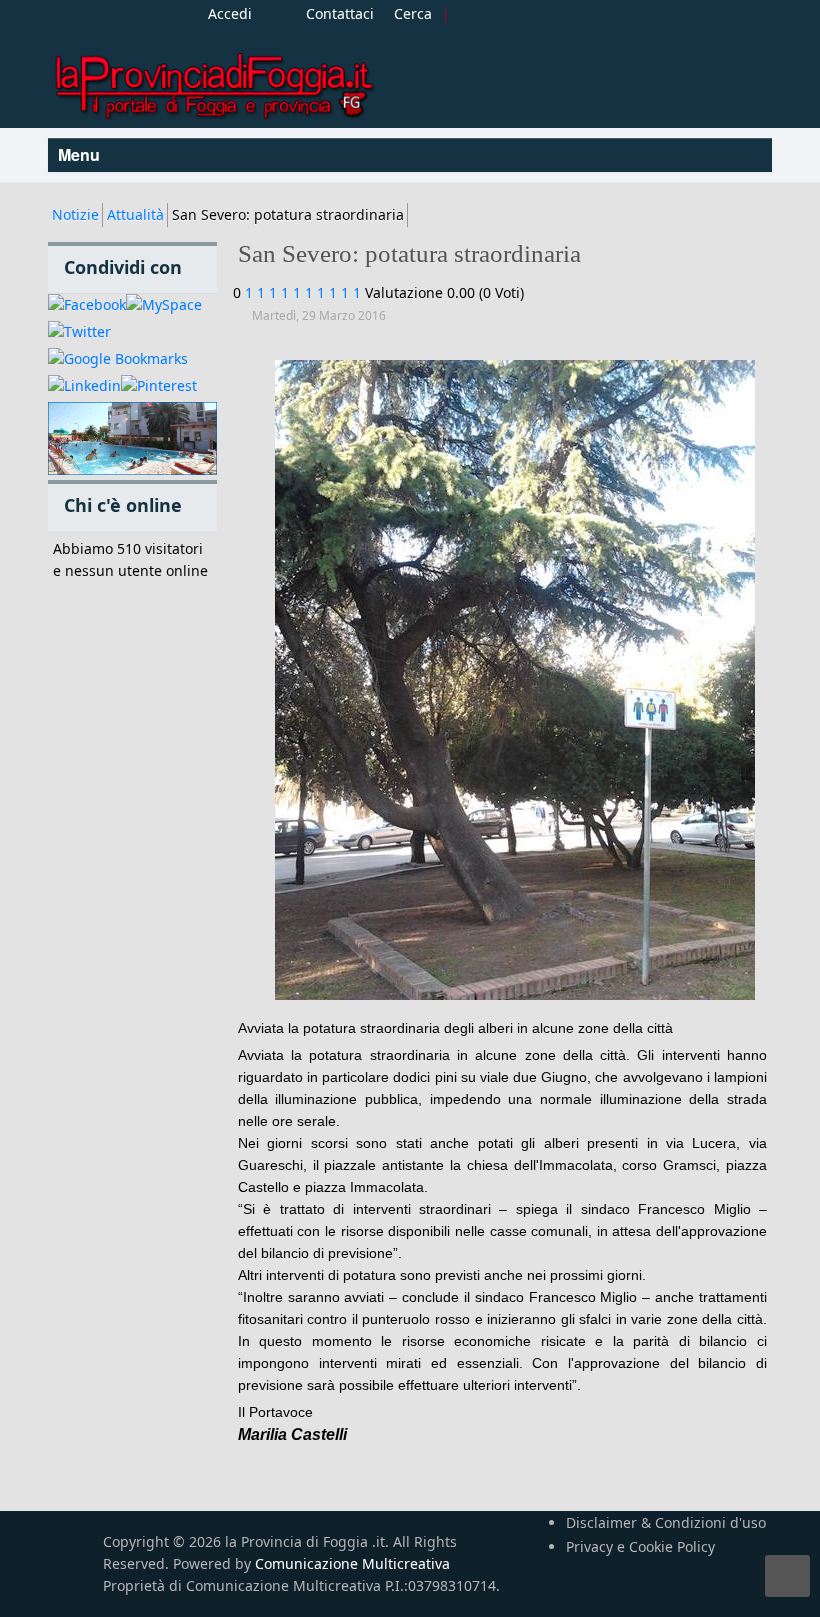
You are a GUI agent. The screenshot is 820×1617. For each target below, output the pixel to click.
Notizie (75, 214)
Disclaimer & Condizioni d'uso (666, 1522)
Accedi (230, 13)
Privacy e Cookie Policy (640, 1546)
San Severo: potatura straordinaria (409, 253)
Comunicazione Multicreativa (352, 1563)
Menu (81, 154)
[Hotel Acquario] (132, 439)
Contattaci (340, 13)
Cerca (413, 13)
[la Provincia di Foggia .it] (213, 78)
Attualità (135, 214)
